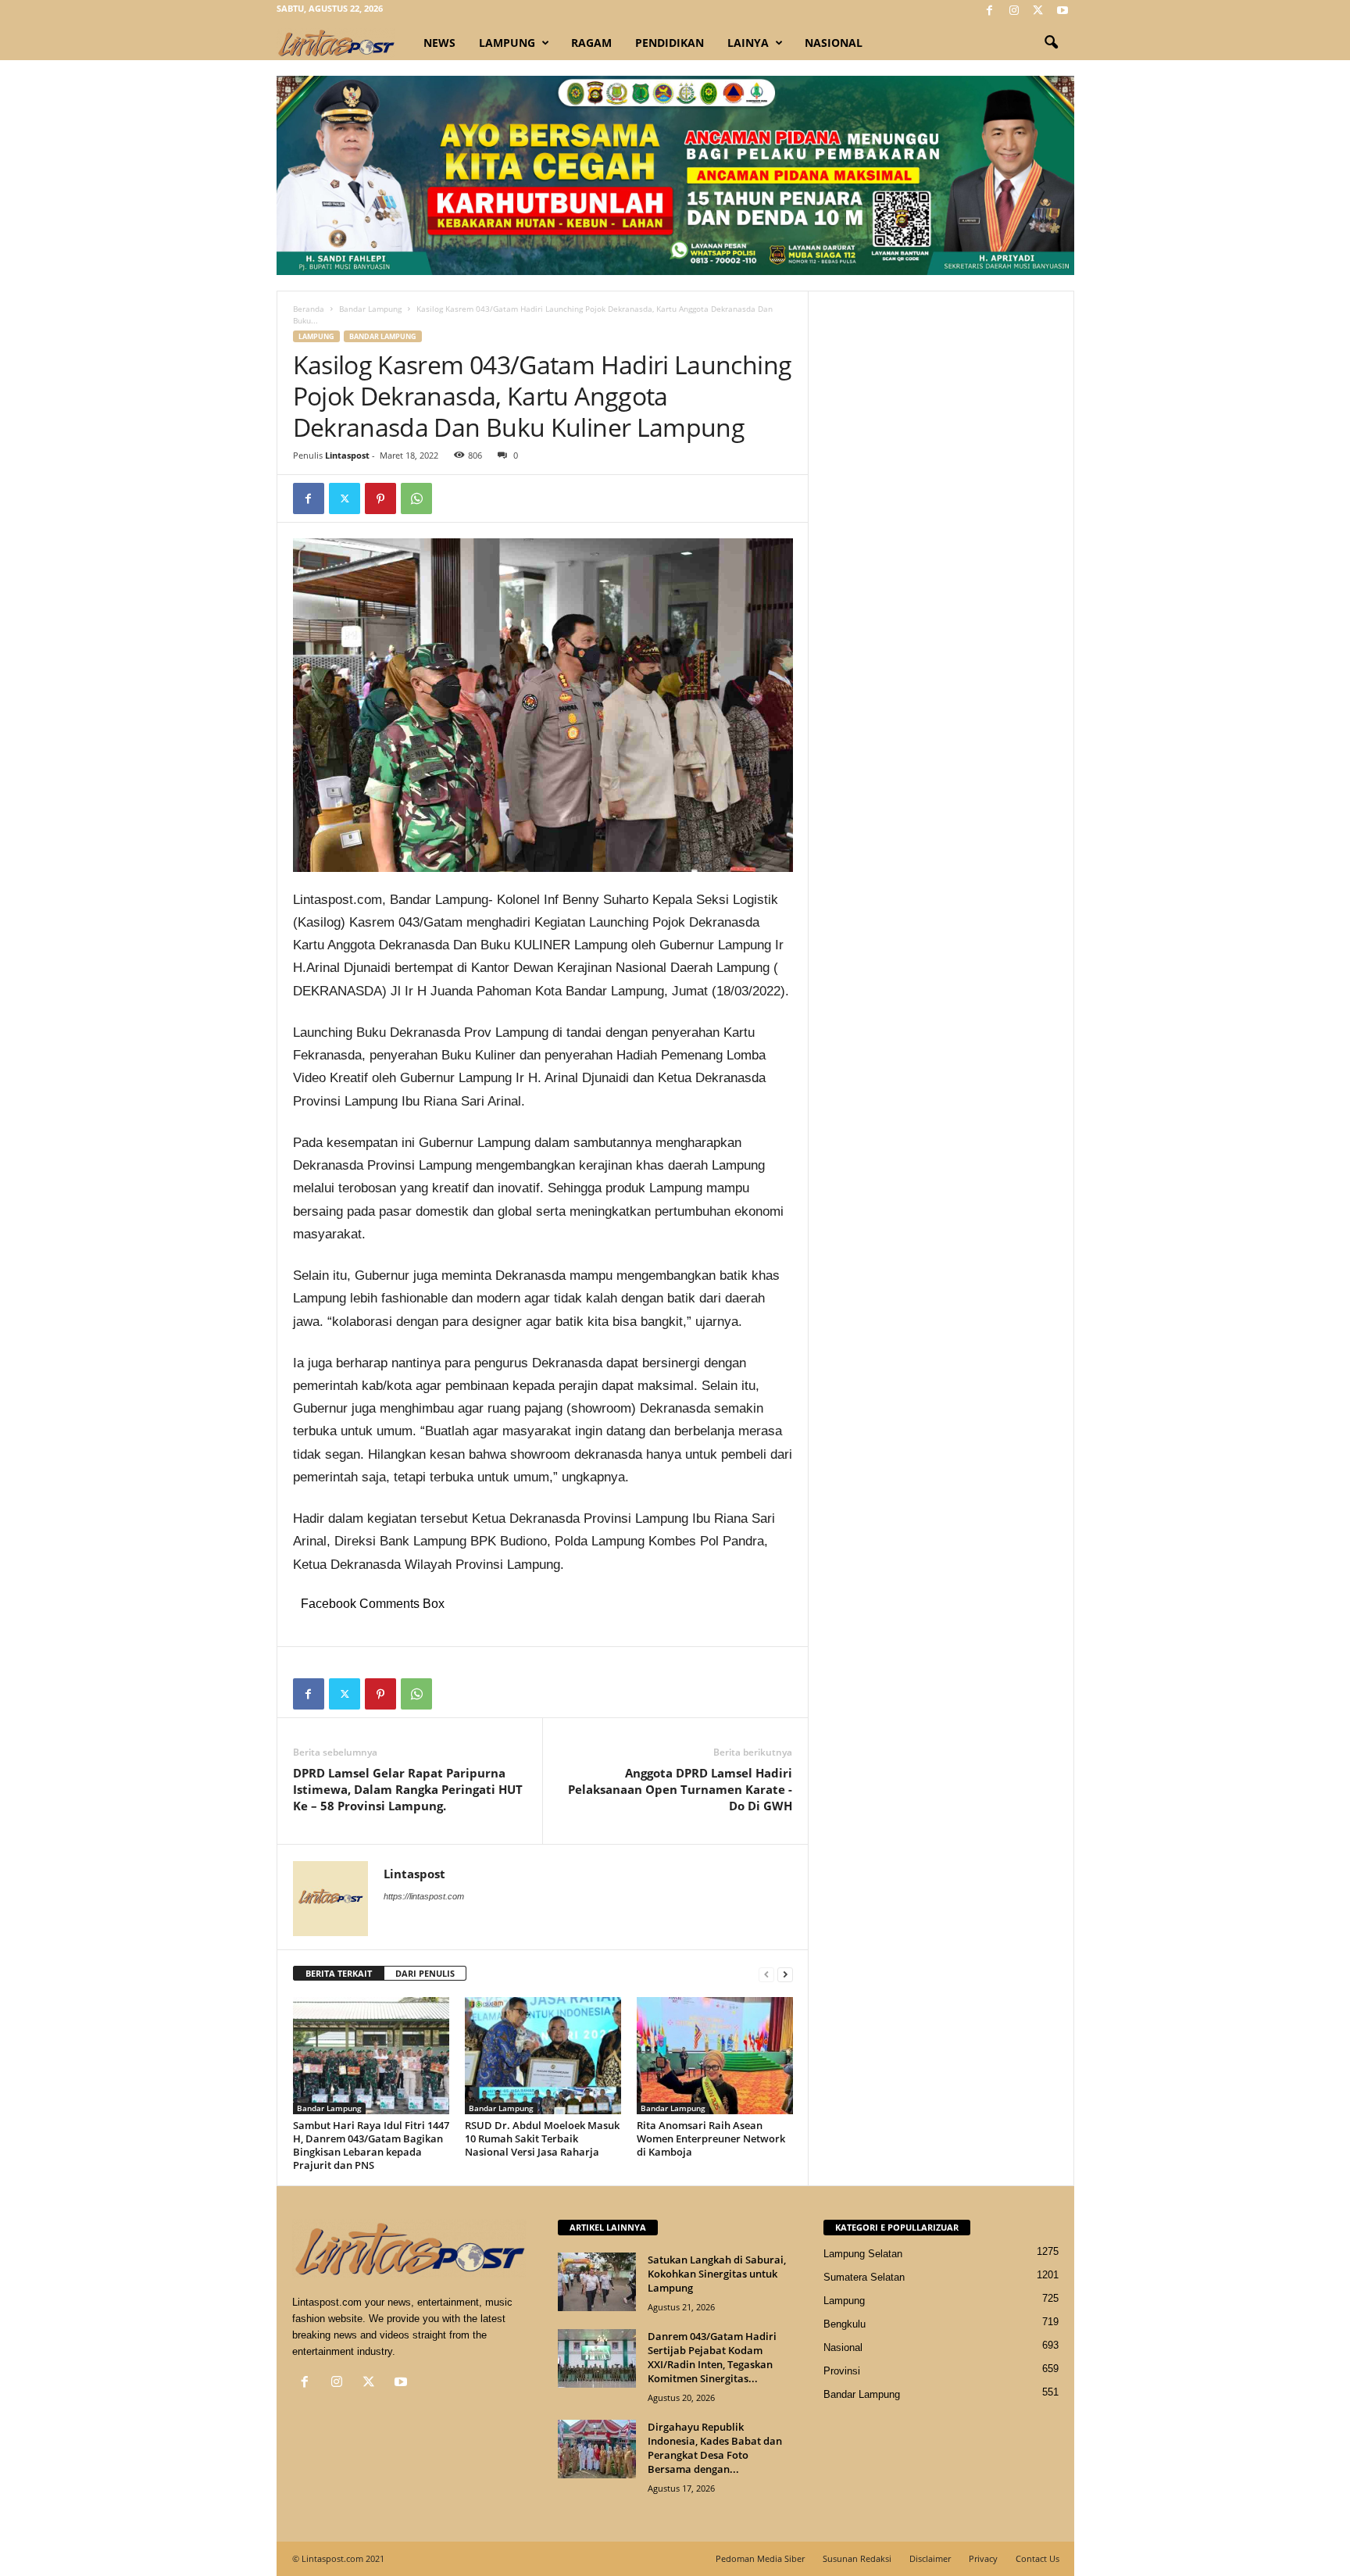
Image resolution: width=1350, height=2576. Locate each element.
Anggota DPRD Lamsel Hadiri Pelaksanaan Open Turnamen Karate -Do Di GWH (680, 1789)
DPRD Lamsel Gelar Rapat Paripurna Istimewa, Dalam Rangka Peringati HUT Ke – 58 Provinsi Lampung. (408, 1789)
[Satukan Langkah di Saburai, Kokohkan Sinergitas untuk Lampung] (597, 2282)
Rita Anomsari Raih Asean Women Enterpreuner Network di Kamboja (711, 2138)
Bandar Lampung (370, 309)
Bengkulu (845, 2324)
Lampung (507, 43)
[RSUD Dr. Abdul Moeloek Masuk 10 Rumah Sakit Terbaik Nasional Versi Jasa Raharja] (543, 2056)
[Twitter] (1038, 11)
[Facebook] (990, 11)
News (439, 43)
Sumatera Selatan (864, 2277)
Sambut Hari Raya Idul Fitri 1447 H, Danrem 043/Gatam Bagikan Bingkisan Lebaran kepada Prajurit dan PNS (371, 2145)
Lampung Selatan (863, 2254)
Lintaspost (347, 455)
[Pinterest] (380, 498)
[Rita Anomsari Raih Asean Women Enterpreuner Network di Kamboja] (715, 2056)
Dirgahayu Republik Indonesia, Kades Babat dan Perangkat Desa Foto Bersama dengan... (715, 2448)
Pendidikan (670, 43)
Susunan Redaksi (857, 2558)
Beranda (309, 309)
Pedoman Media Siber (760, 2558)
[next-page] (785, 1974)
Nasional (834, 43)
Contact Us (1037, 2558)
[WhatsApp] (416, 498)
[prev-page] (766, 1974)
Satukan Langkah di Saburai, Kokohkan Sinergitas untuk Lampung (717, 2274)
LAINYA (748, 43)
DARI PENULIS (425, 1973)
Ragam (591, 43)
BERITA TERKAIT (339, 1973)
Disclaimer (930, 2558)
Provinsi (842, 2371)
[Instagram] (1014, 11)
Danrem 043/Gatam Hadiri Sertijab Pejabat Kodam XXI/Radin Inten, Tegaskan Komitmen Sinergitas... (712, 2357)
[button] (1051, 43)
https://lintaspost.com (424, 1896)
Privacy (983, 2558)
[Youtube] (1062, 11)
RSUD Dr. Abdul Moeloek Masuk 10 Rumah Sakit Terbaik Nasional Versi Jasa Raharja (542, 2138)
